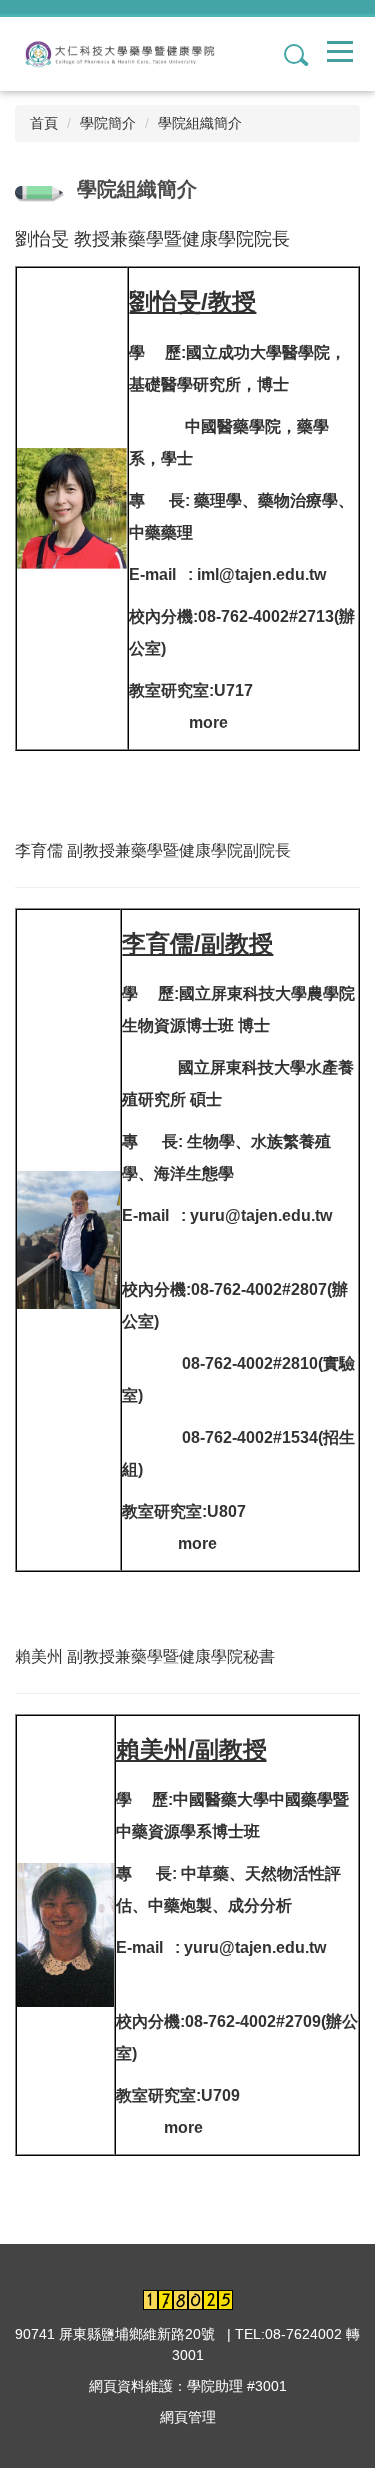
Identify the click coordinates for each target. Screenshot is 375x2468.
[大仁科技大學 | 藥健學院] (127, 54)
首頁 (44, 123)
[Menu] (340, 51)
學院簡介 (108, 123)
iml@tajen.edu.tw (261, 574)
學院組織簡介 (200, 123)
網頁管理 (188, 2417)
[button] (288, 54)
